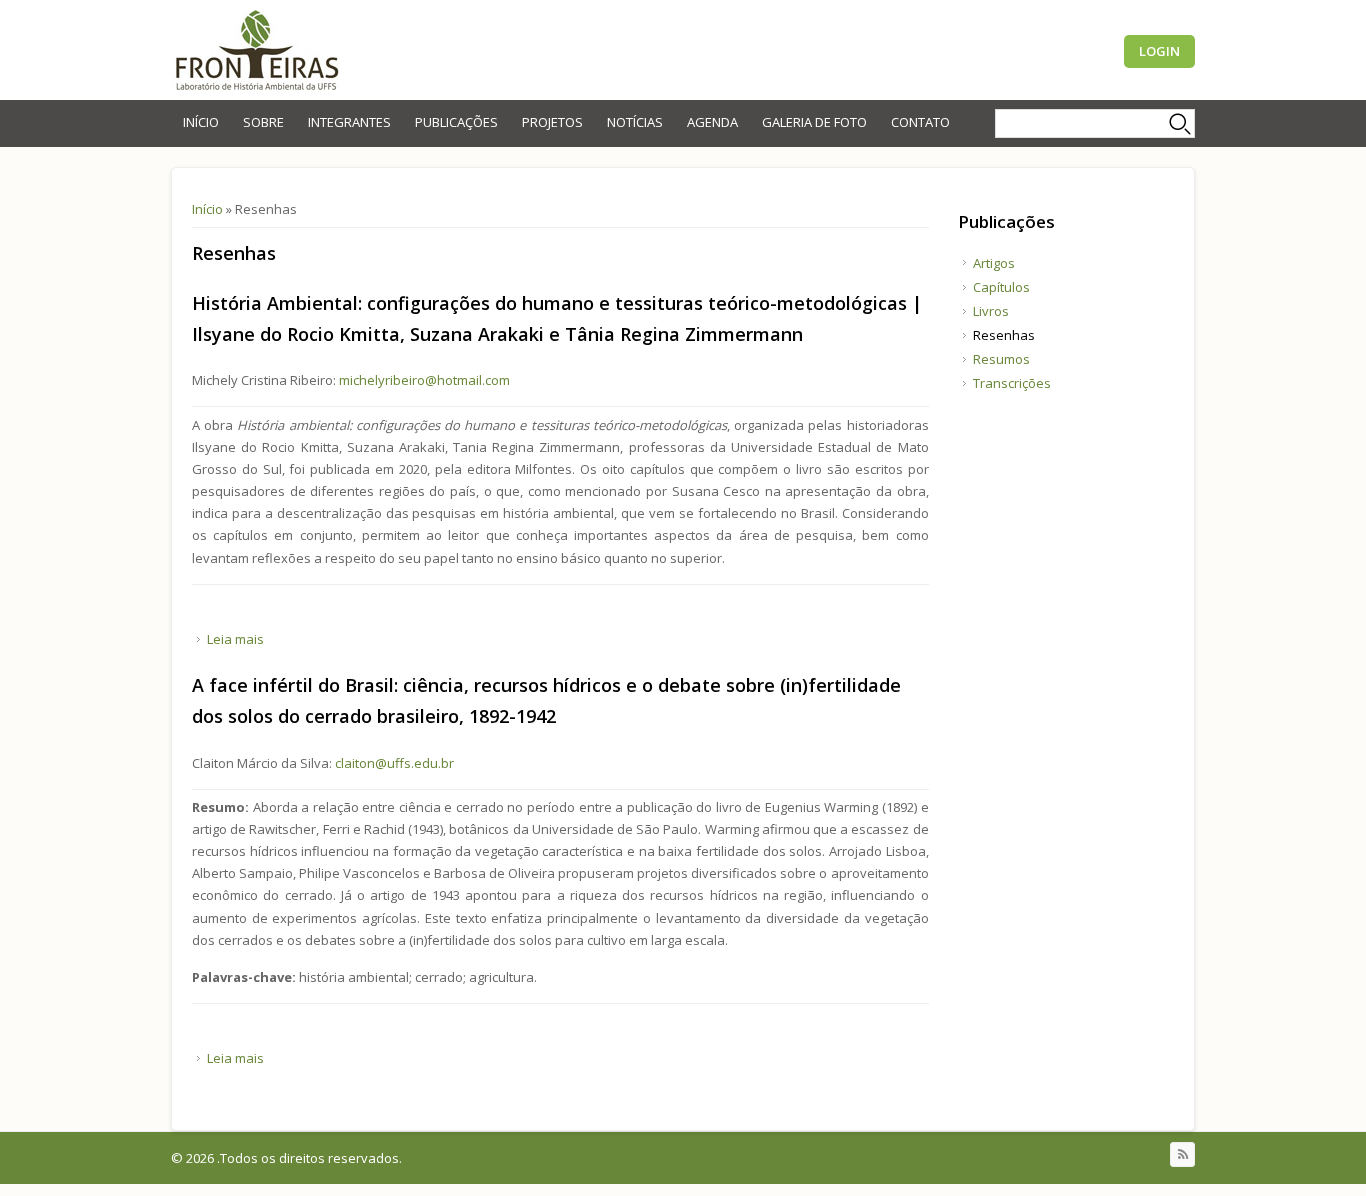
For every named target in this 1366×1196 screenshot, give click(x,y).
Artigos (994, 263)
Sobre (263, 122)
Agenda (712, 122)
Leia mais (235, 639)
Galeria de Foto (814, 122)
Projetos (552, 122)
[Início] (256, 50)
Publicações (456, 122)
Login (1159, 51)
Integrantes (349, 122)
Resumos (1001, 359)
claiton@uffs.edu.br (394, 763)
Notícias (635, 122)
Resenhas (1004, 335)
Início (201, 122)
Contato (920, 122)
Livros (991, 311)
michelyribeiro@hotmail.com (424, 380)
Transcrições (1012, 383)
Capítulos (1001, 287)
